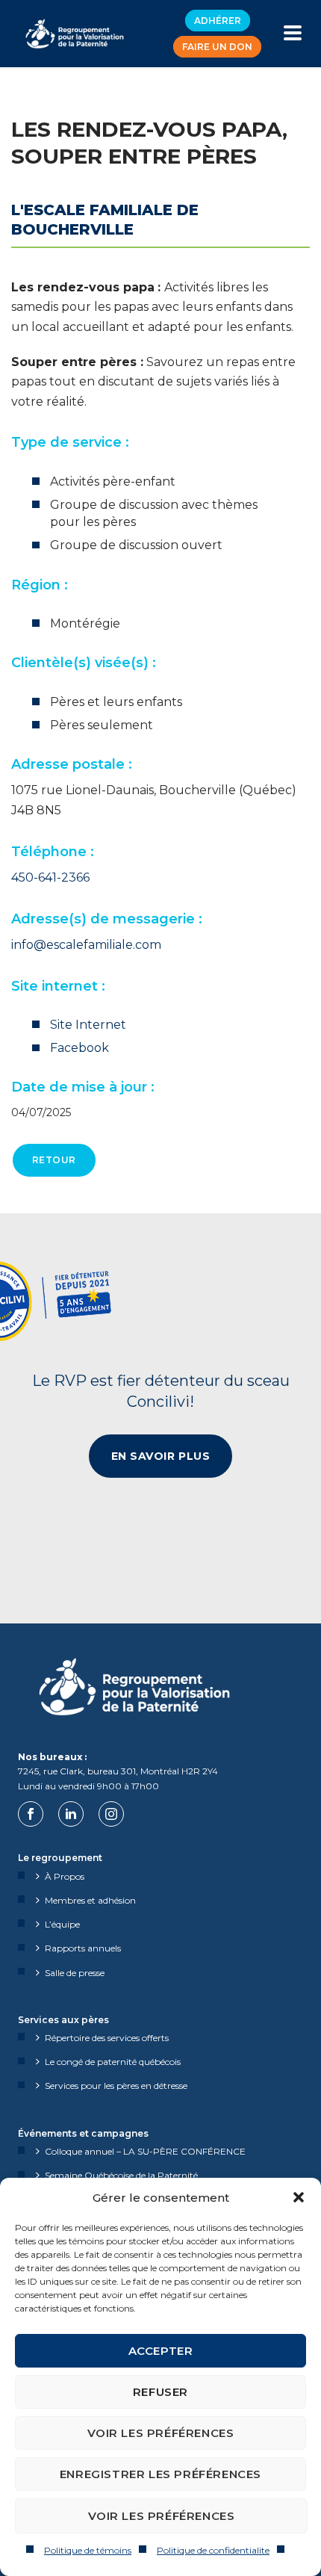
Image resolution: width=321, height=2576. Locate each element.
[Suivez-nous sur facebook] (31, 1814)
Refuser (160, 2392)
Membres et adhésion (90, 1900)
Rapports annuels (83, 1948)
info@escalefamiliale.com (86, 945)
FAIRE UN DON (217, 47)
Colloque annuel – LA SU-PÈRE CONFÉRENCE (145, 2151)
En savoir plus (161, 1456)
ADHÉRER (218, 21)
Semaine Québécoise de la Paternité (121, 2175)
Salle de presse (75, 1973)
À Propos (65, 1876)
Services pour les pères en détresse (116, 2086)
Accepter (161, 2351)
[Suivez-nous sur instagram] (111, 1814)
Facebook (80, 1048)
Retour (54, 1160)
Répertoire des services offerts (107, 2038)
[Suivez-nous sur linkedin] (71, 1814)
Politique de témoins (88, 2550)
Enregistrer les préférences (160, 2474)
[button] (299, 2197)
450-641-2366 (50, 877)
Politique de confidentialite (213, 2550)
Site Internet (88, 1025)
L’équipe (62, 1924)
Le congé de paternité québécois (113, 2062)
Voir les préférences (161, 2433)
